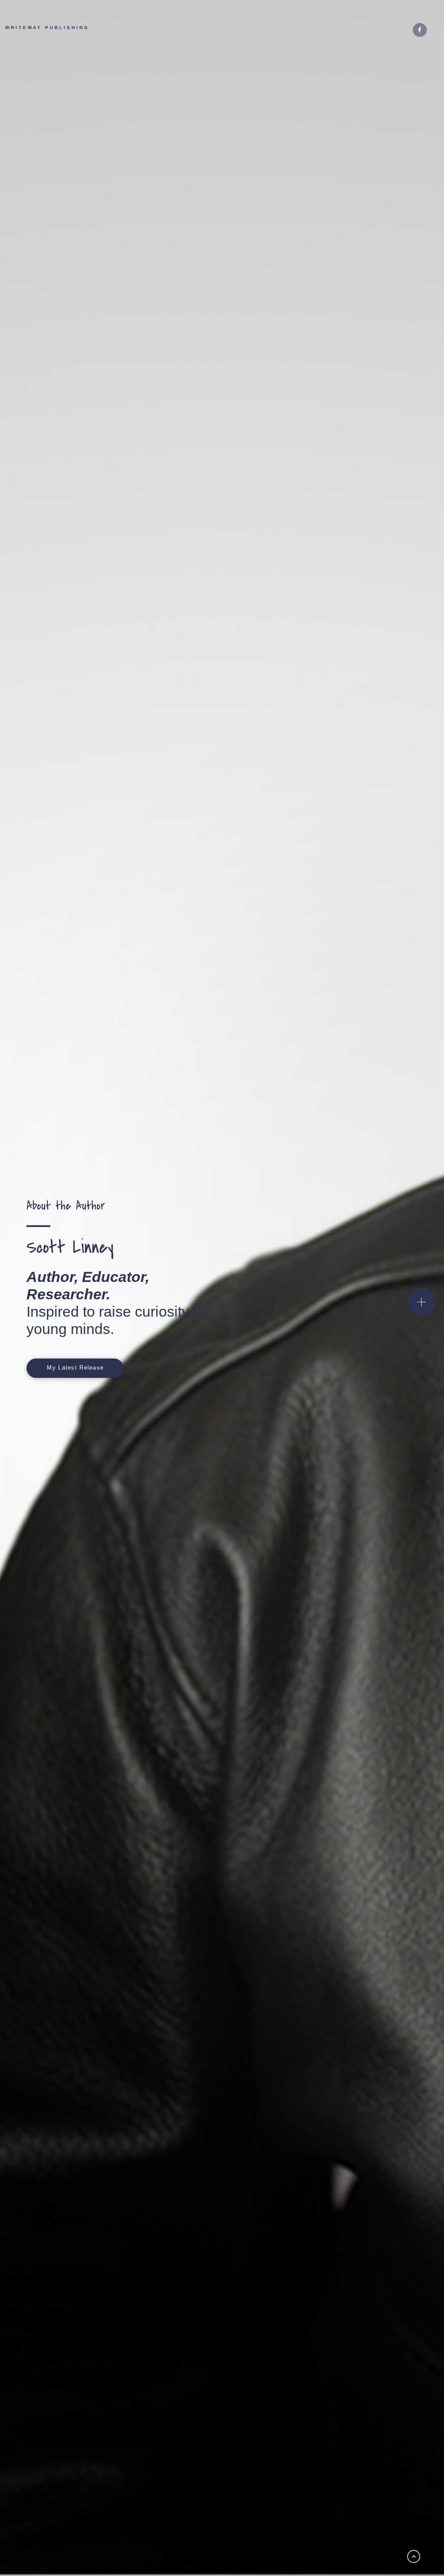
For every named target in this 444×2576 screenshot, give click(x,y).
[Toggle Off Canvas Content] (421, 1302)
